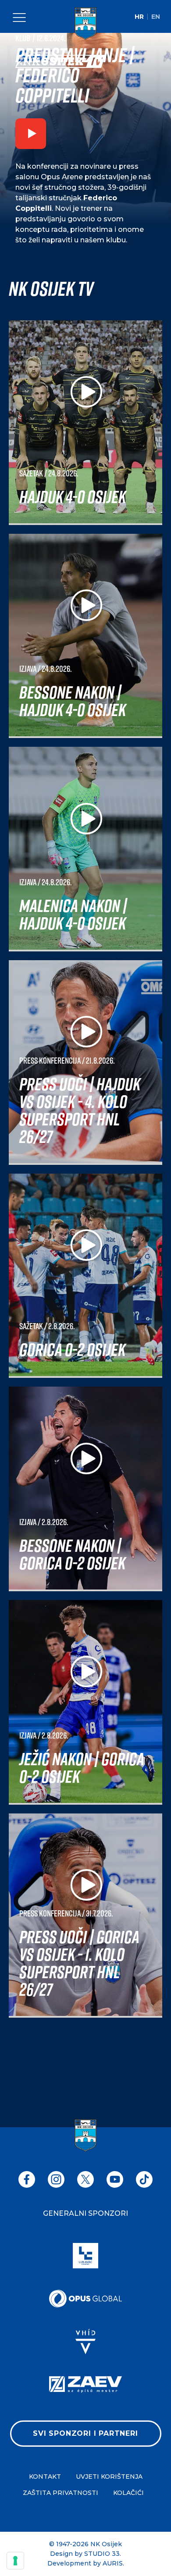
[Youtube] (115, 2179)
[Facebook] (27, 2179)
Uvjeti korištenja (109, 2477)
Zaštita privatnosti (61, 2493)
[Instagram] (56, 2179)
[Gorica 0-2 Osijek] (85, 1276)
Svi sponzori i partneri (85, 2433)
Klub (23, 38)
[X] (85, 2179)
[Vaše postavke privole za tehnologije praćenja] (15, 2561)
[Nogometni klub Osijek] (85, 24)
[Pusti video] (31, 135)
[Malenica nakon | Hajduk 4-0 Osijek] (85, 849)
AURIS (113, 2563)
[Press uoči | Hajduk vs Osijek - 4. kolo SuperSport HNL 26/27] (85, 1063)
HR (139, 17)
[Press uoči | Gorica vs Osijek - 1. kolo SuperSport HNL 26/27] (85, 1916)
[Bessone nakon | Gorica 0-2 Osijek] (85, 1489)
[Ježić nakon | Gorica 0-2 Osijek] (85, 1702)
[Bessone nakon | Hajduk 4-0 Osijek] (85, 636)
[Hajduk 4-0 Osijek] (85, 423)
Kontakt (45, 2477)
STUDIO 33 (102, 2554)
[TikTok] (144, 2179)
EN (156, 17)
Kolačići (128, 2493)
